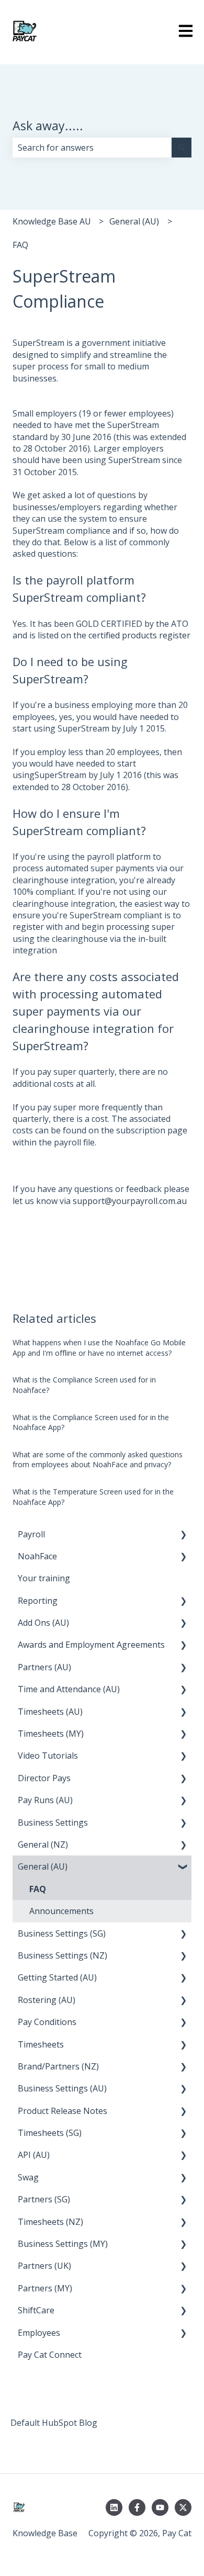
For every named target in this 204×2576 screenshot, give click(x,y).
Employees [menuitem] (39, 2333)
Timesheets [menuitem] (41, 2044)
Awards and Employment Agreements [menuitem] (91, 1645)
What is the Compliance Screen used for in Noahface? (84, 1385)
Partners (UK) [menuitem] (44, 2266)
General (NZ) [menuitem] (43, 1844)
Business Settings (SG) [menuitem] (62, 1933)
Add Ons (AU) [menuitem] (43, 1623)
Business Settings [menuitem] (53, 1823)
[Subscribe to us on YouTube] (160, 2507)
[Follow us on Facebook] (137, 2507)
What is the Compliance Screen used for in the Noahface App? (91, 1422)
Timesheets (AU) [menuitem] (50, 1712)
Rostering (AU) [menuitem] (47, 2000)
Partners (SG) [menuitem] (44, 2199)
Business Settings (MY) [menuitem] (63, 2244)
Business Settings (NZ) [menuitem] (63, 1955)
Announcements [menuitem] (61, 1911)
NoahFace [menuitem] (37, 1556)
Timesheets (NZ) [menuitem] (50, 2222)
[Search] (182, 148)
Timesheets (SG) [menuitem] (50, 2133)
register (28, 927)
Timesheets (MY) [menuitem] (51, 1734)
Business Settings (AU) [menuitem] (62, 2088)
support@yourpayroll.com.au (130, 1201)
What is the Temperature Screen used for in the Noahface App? (93, 1497)
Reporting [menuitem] (38, 1601)
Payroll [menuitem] (31, 1534)
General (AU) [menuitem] (43, 1866)
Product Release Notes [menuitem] (63, 2111)
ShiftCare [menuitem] (36, 2310)
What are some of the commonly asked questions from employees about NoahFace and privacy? (98, 1460)
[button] (183, 1535)
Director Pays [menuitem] (44, 1778)
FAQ (20, 245)
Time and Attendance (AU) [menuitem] (69, 1689)
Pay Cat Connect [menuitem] (50, 2355)
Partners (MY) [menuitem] (45, 2288)
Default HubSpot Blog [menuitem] (54, 2423)
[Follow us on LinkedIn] (114, 2507)
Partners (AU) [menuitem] (44, 1667)
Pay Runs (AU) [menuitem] (45, 1800)
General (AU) (134, 221)
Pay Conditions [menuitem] (47, 2022)
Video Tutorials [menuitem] (48, 1756)
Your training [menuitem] (44, 1578)
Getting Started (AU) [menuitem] (57, 1977)
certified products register (139, 635)
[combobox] (92, 148)
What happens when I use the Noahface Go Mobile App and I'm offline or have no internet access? (99, 1348)
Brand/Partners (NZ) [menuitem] (58, 2066)
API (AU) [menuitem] (34, 2155)
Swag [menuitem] (28, 2177)
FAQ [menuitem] (38, 1889)
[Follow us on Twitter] (183, 2507)
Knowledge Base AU (52, 221)
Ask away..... (48, 126)
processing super (140, 927)
